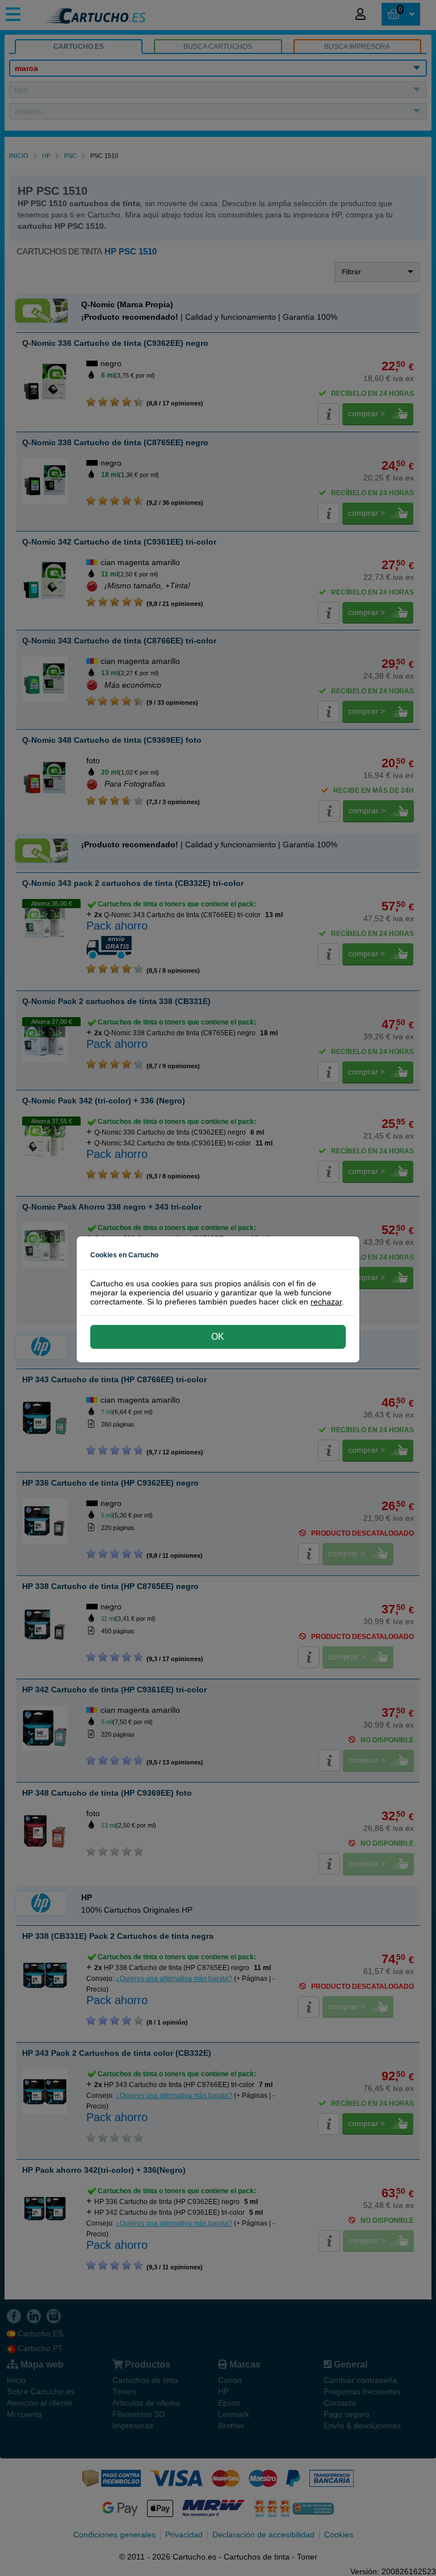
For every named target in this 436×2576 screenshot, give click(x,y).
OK (218, 1337)
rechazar (326, 1302)
